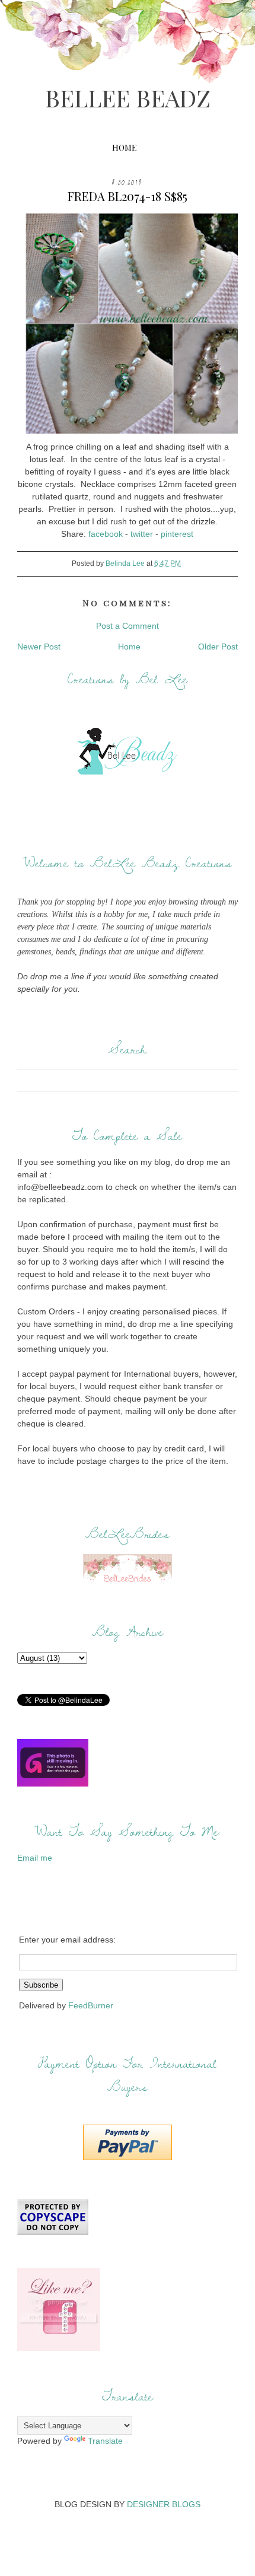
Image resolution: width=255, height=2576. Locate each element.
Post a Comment (128, 626)
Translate (105, 2441)
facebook (106, 534)
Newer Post (39, 647)
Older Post (218, 647)
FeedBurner (91, 2005)
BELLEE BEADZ (128, 98)
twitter (142, 534)
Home (124, 147)
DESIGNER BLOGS (164, 2504)
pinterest (177, 534)
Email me (35, 1858)
